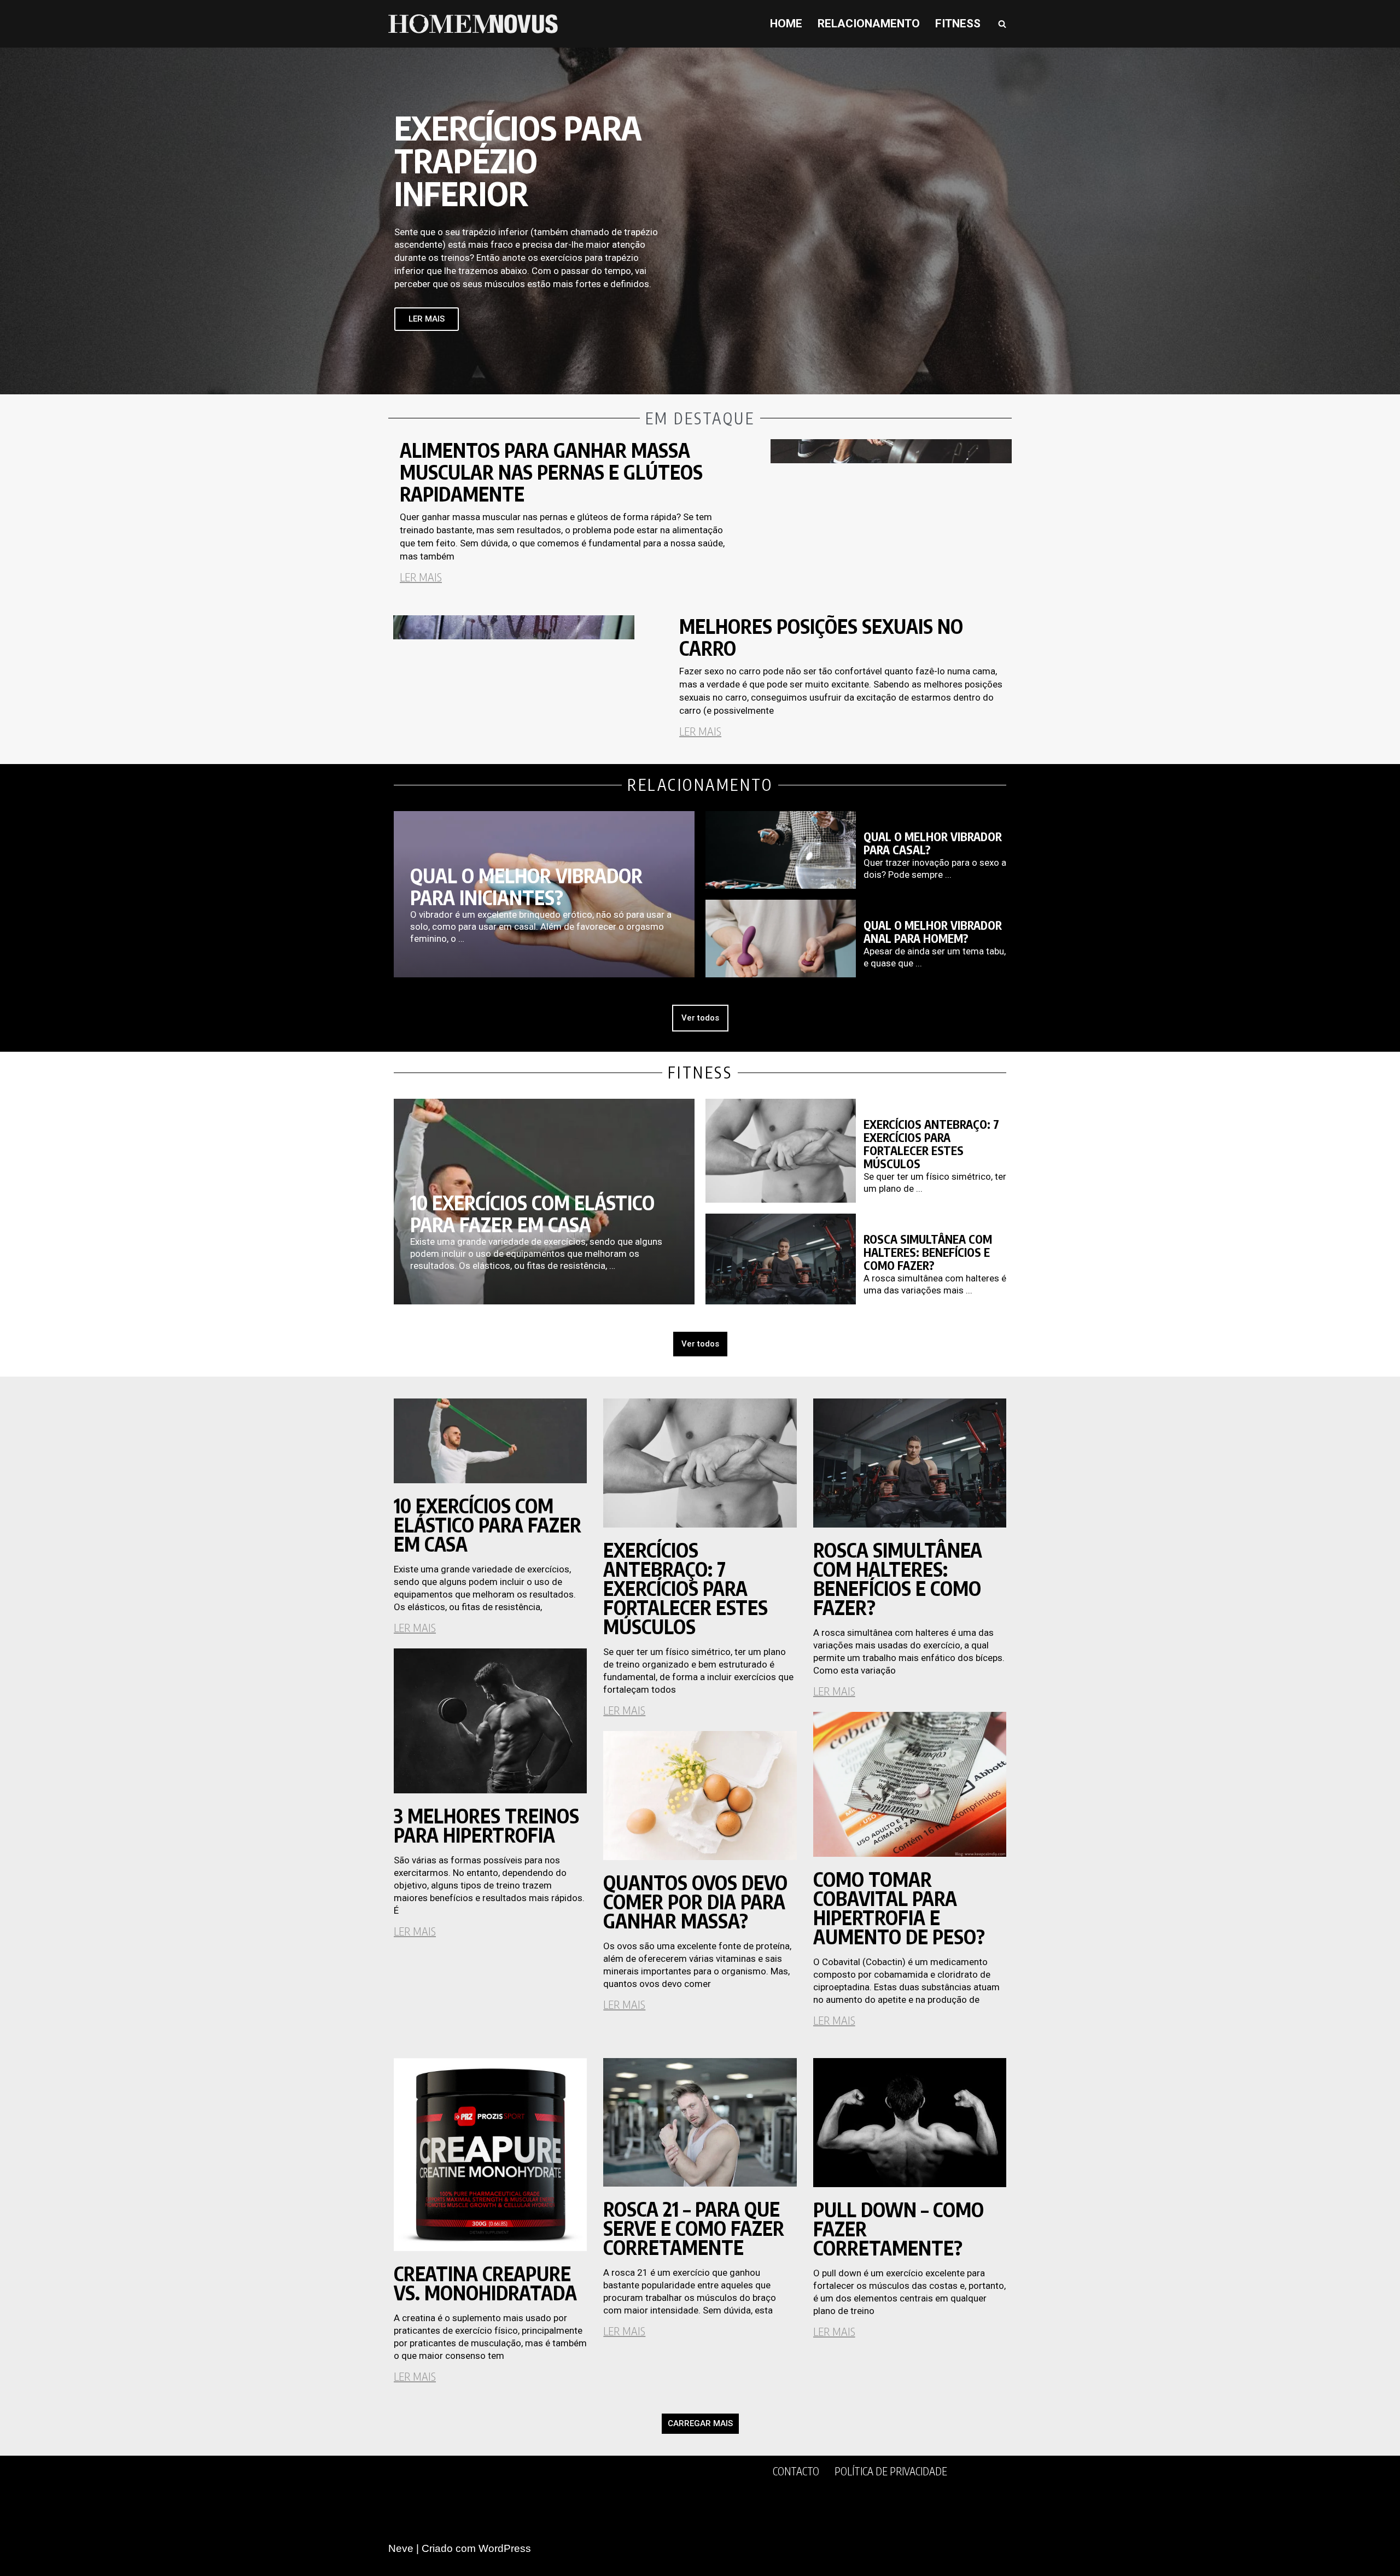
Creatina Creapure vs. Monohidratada (485, 2283)
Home (786, 24)
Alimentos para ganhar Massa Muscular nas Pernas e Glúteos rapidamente (551, 472)
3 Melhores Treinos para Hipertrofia (486, 1825)
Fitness (958, 24)
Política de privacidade (891, 2471)
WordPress (505, 2548)
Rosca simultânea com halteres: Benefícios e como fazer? (928, 1252)
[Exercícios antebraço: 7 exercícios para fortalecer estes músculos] (781, 1151)
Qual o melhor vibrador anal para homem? (933, 932)
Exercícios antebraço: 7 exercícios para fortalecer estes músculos (931, 1144)
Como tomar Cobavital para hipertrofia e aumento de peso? (899, 1908)
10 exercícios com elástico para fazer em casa (532, 1214)
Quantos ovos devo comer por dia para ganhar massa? (695, 1902)
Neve (401, 2548)
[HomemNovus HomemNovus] (476, 24)
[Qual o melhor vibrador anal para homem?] (781, 939)
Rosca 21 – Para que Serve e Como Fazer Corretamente (694, 2228)
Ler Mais (421, 577)
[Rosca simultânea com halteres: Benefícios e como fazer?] (781, 1259)
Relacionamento (869, 24)
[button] (700, 2424)
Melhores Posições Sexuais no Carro (821, 637)
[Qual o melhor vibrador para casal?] (781, 850)
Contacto (796, 2471)
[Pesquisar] (1002, 24)
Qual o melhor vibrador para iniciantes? (526, 887)
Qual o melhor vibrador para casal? (933, 843)
